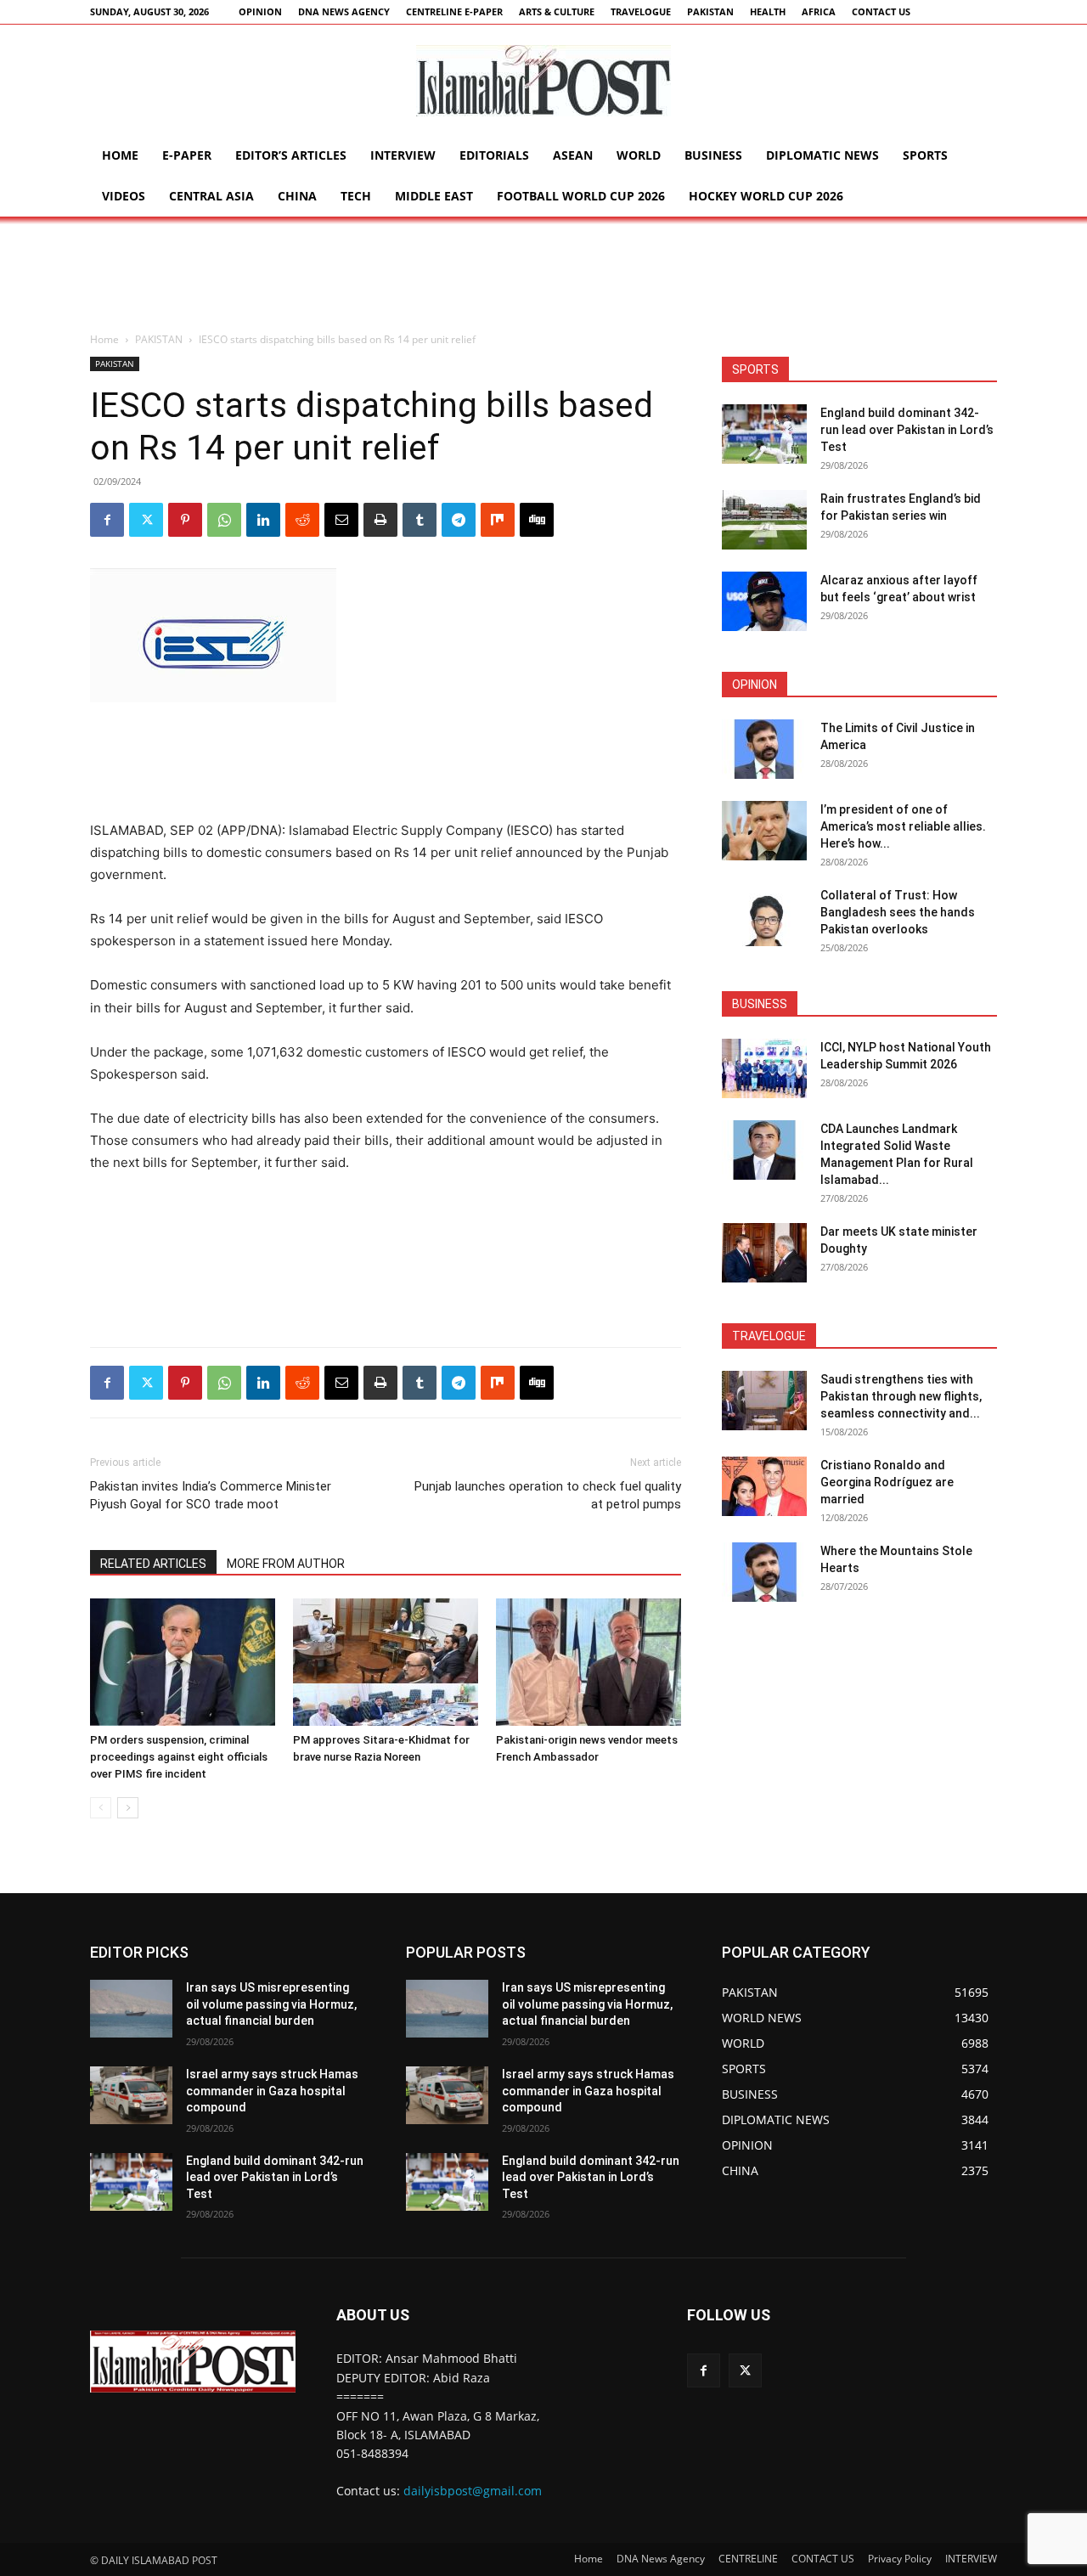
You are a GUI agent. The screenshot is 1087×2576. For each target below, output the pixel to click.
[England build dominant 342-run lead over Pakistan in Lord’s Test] (764, 434)
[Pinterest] (185, 520)
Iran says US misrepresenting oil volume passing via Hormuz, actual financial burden (271, 2004)
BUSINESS (713, 155)
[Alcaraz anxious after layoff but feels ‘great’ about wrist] (764, 601)
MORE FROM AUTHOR (286, 1564)
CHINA (297, 196)
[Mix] (498, 520)
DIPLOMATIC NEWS (822, 155)
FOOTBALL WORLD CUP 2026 (581, 196)
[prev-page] (101, 1808)
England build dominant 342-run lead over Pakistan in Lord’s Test (907, 430)
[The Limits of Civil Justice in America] (764, 749)
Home (120, 155)
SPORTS (925, 155)
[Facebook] (107, 520)
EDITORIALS (494, 155)
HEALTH (768, 11)
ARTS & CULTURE (557, 11)
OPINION (260, 11)
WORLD (639, 155)
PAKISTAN (710, 11)
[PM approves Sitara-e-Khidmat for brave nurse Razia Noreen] (386, 1662)
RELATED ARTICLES (153, 1564)
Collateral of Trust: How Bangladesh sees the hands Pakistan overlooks (898, 912)
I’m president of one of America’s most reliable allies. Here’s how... (903, 826)
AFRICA (819, 11)
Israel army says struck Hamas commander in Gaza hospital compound (272, 2091)
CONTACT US (881, 11)
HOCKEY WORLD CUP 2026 (766, 196)
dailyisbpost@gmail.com (473, 2491)
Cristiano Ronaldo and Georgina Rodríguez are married (887, 1482)
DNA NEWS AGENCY (344, 11)
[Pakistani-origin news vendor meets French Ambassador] (589, 1662)
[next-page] (128, 1808)
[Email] (341, 520)
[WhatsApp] (224, 520)
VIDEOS (124, 196)
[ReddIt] (302, 520)
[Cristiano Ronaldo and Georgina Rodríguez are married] (764, 1486)
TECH (356, 196)
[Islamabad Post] (543, 81)
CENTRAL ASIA (211, 196)
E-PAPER (187, 155)
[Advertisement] (543, 275)
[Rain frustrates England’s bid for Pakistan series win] (764, 520)
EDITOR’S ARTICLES (291, 155)
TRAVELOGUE (641, 11)
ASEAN (573, 155)
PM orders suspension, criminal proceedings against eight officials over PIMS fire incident (179, 1757)
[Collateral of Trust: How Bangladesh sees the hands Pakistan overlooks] (764, 916)
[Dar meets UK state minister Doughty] (764, 1253)
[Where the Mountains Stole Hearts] (764, 1572)
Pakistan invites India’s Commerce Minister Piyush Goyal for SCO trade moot (211, 1495)
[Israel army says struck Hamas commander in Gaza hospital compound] (131, 2095)
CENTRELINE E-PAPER (454, 11)
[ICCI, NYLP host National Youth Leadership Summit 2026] (764, 1068)
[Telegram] (459, 520)
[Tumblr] (420, 520)
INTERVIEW (403, 155)
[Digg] (537, 520)
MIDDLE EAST (434, 196)
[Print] (380, 520)
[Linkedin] (263, 520)
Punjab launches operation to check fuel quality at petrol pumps (548, 1495)
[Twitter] (146, 520)
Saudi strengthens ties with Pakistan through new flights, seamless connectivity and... (901, 1396)
